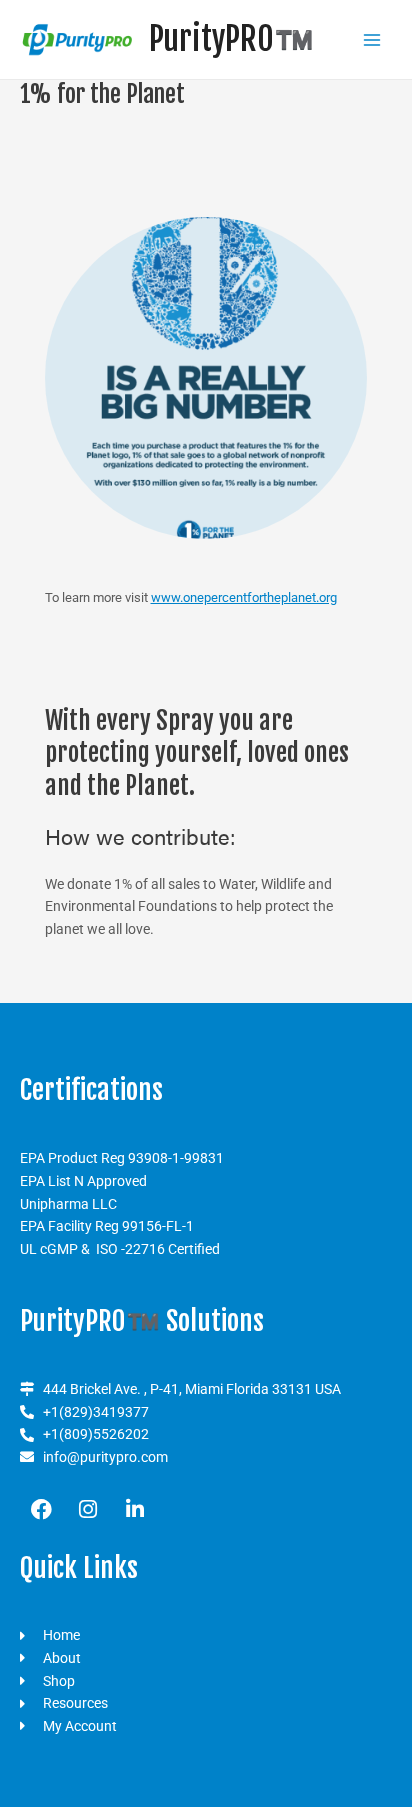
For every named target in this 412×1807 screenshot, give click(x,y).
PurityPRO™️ (231, 39)
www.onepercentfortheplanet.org (244, 597)
